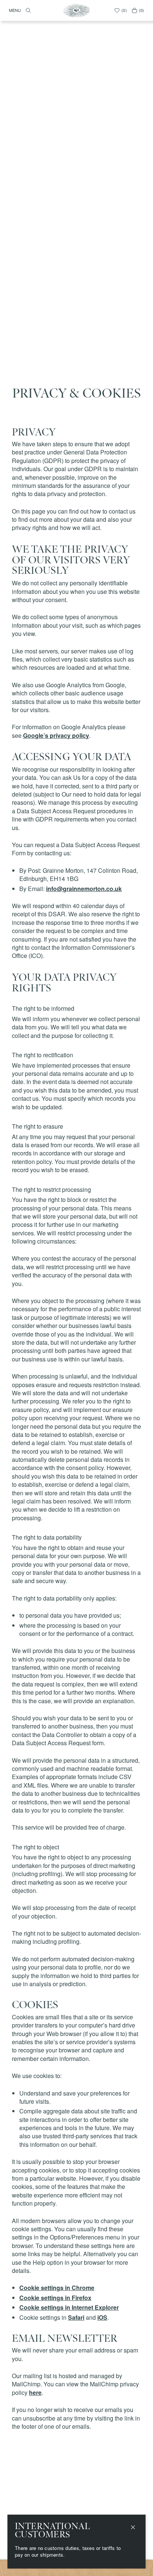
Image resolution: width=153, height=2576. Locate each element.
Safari (76, 2317)
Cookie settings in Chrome (57, 2288)
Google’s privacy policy (56, 735)
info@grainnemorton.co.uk (84, 889)
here (35, 2392)
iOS (102, 2317)
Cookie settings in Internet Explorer (69, 2307)
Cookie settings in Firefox (55, 2298)
